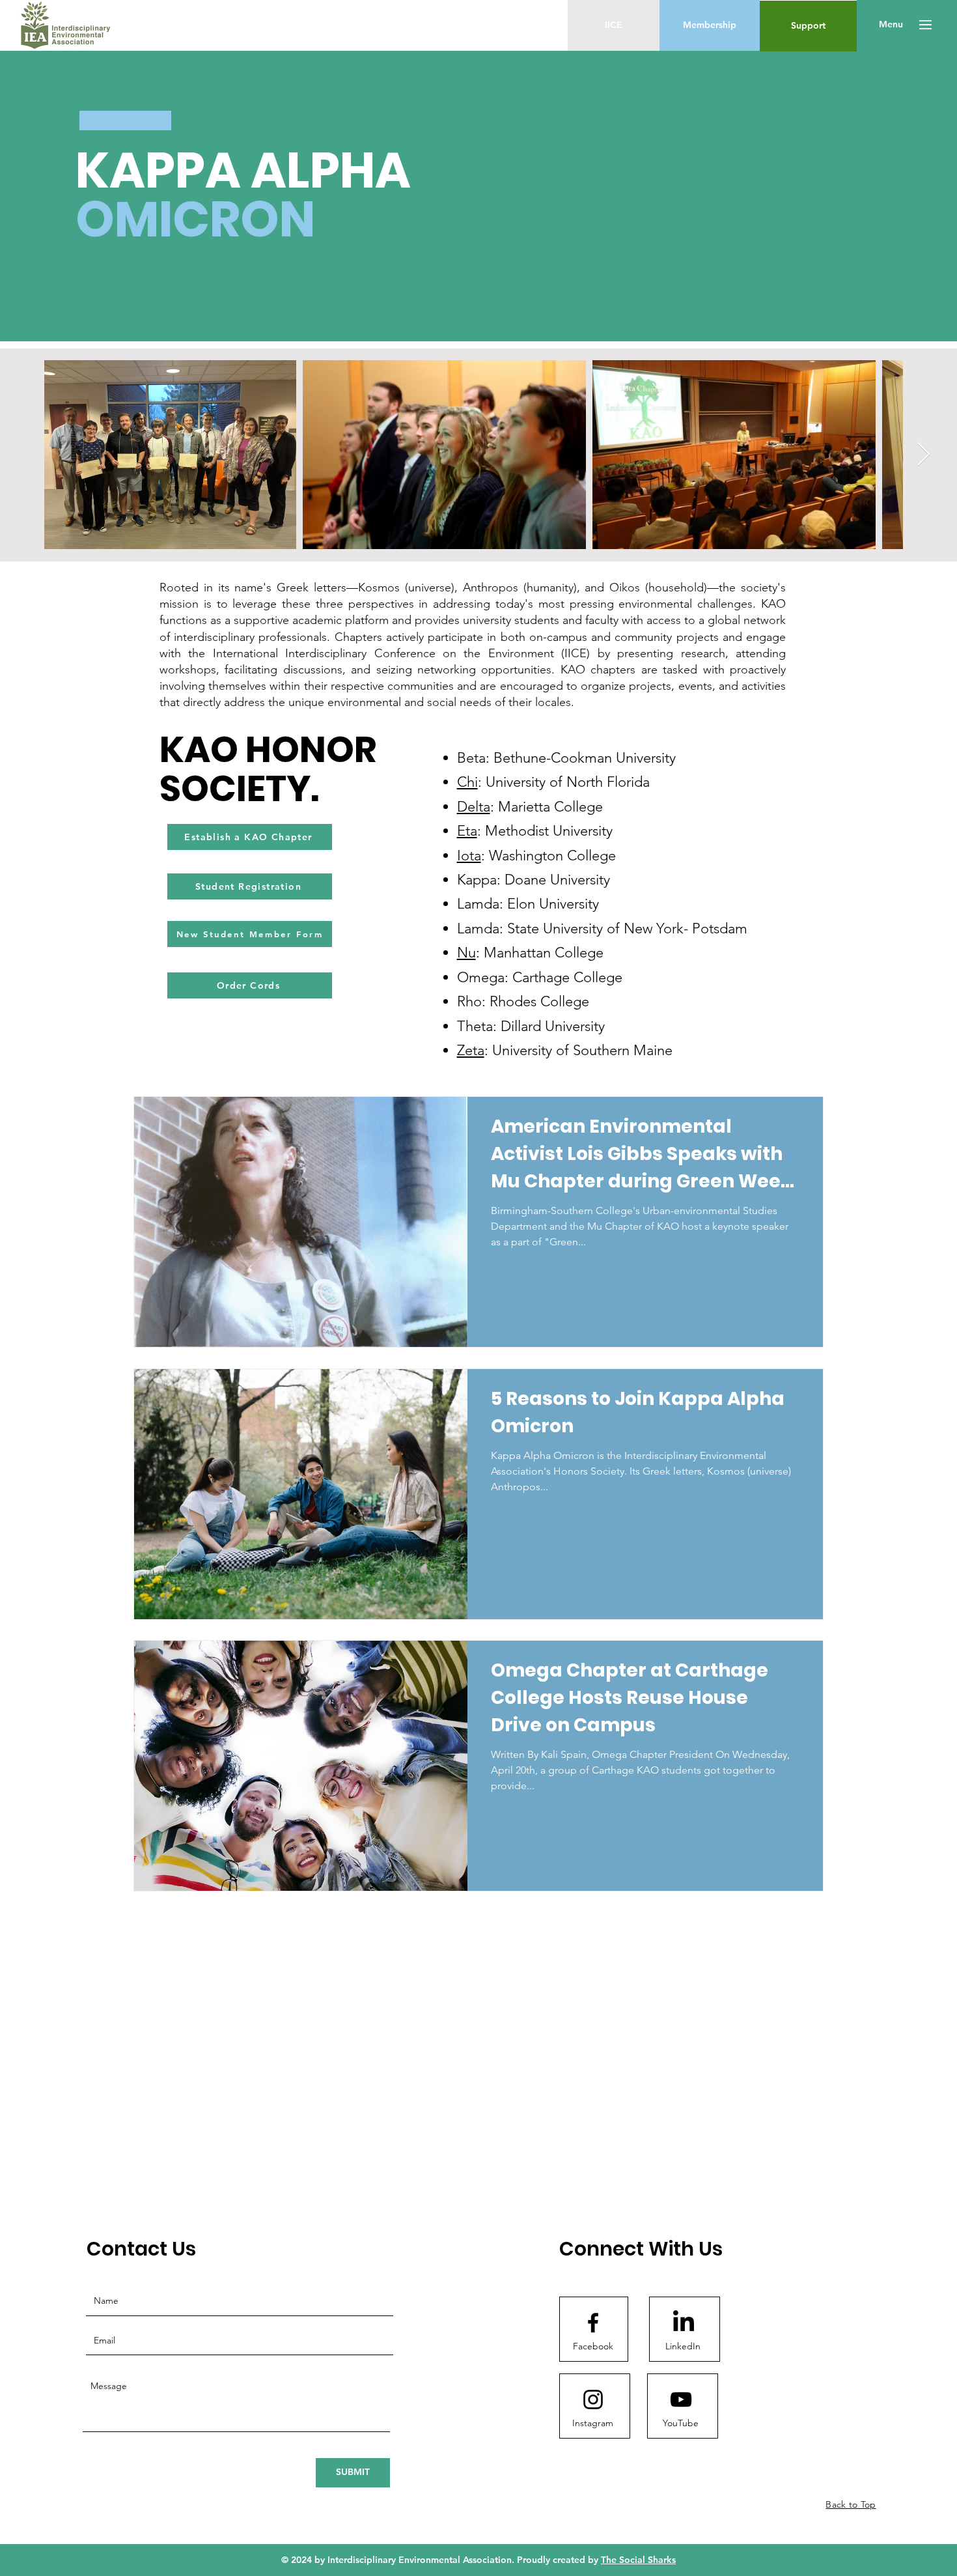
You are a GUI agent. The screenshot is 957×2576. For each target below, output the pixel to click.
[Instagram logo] (593, 2399)
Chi (467, 782)
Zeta (471, 1050)
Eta (467, 831)
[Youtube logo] (681, 2399)
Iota (469, 856)
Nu (466, 953)
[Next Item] (936, 455)
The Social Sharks (638, 2560)
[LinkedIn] (684, 2323)
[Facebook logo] (593, 2323)
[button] (891, 25)
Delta (474, 807)
